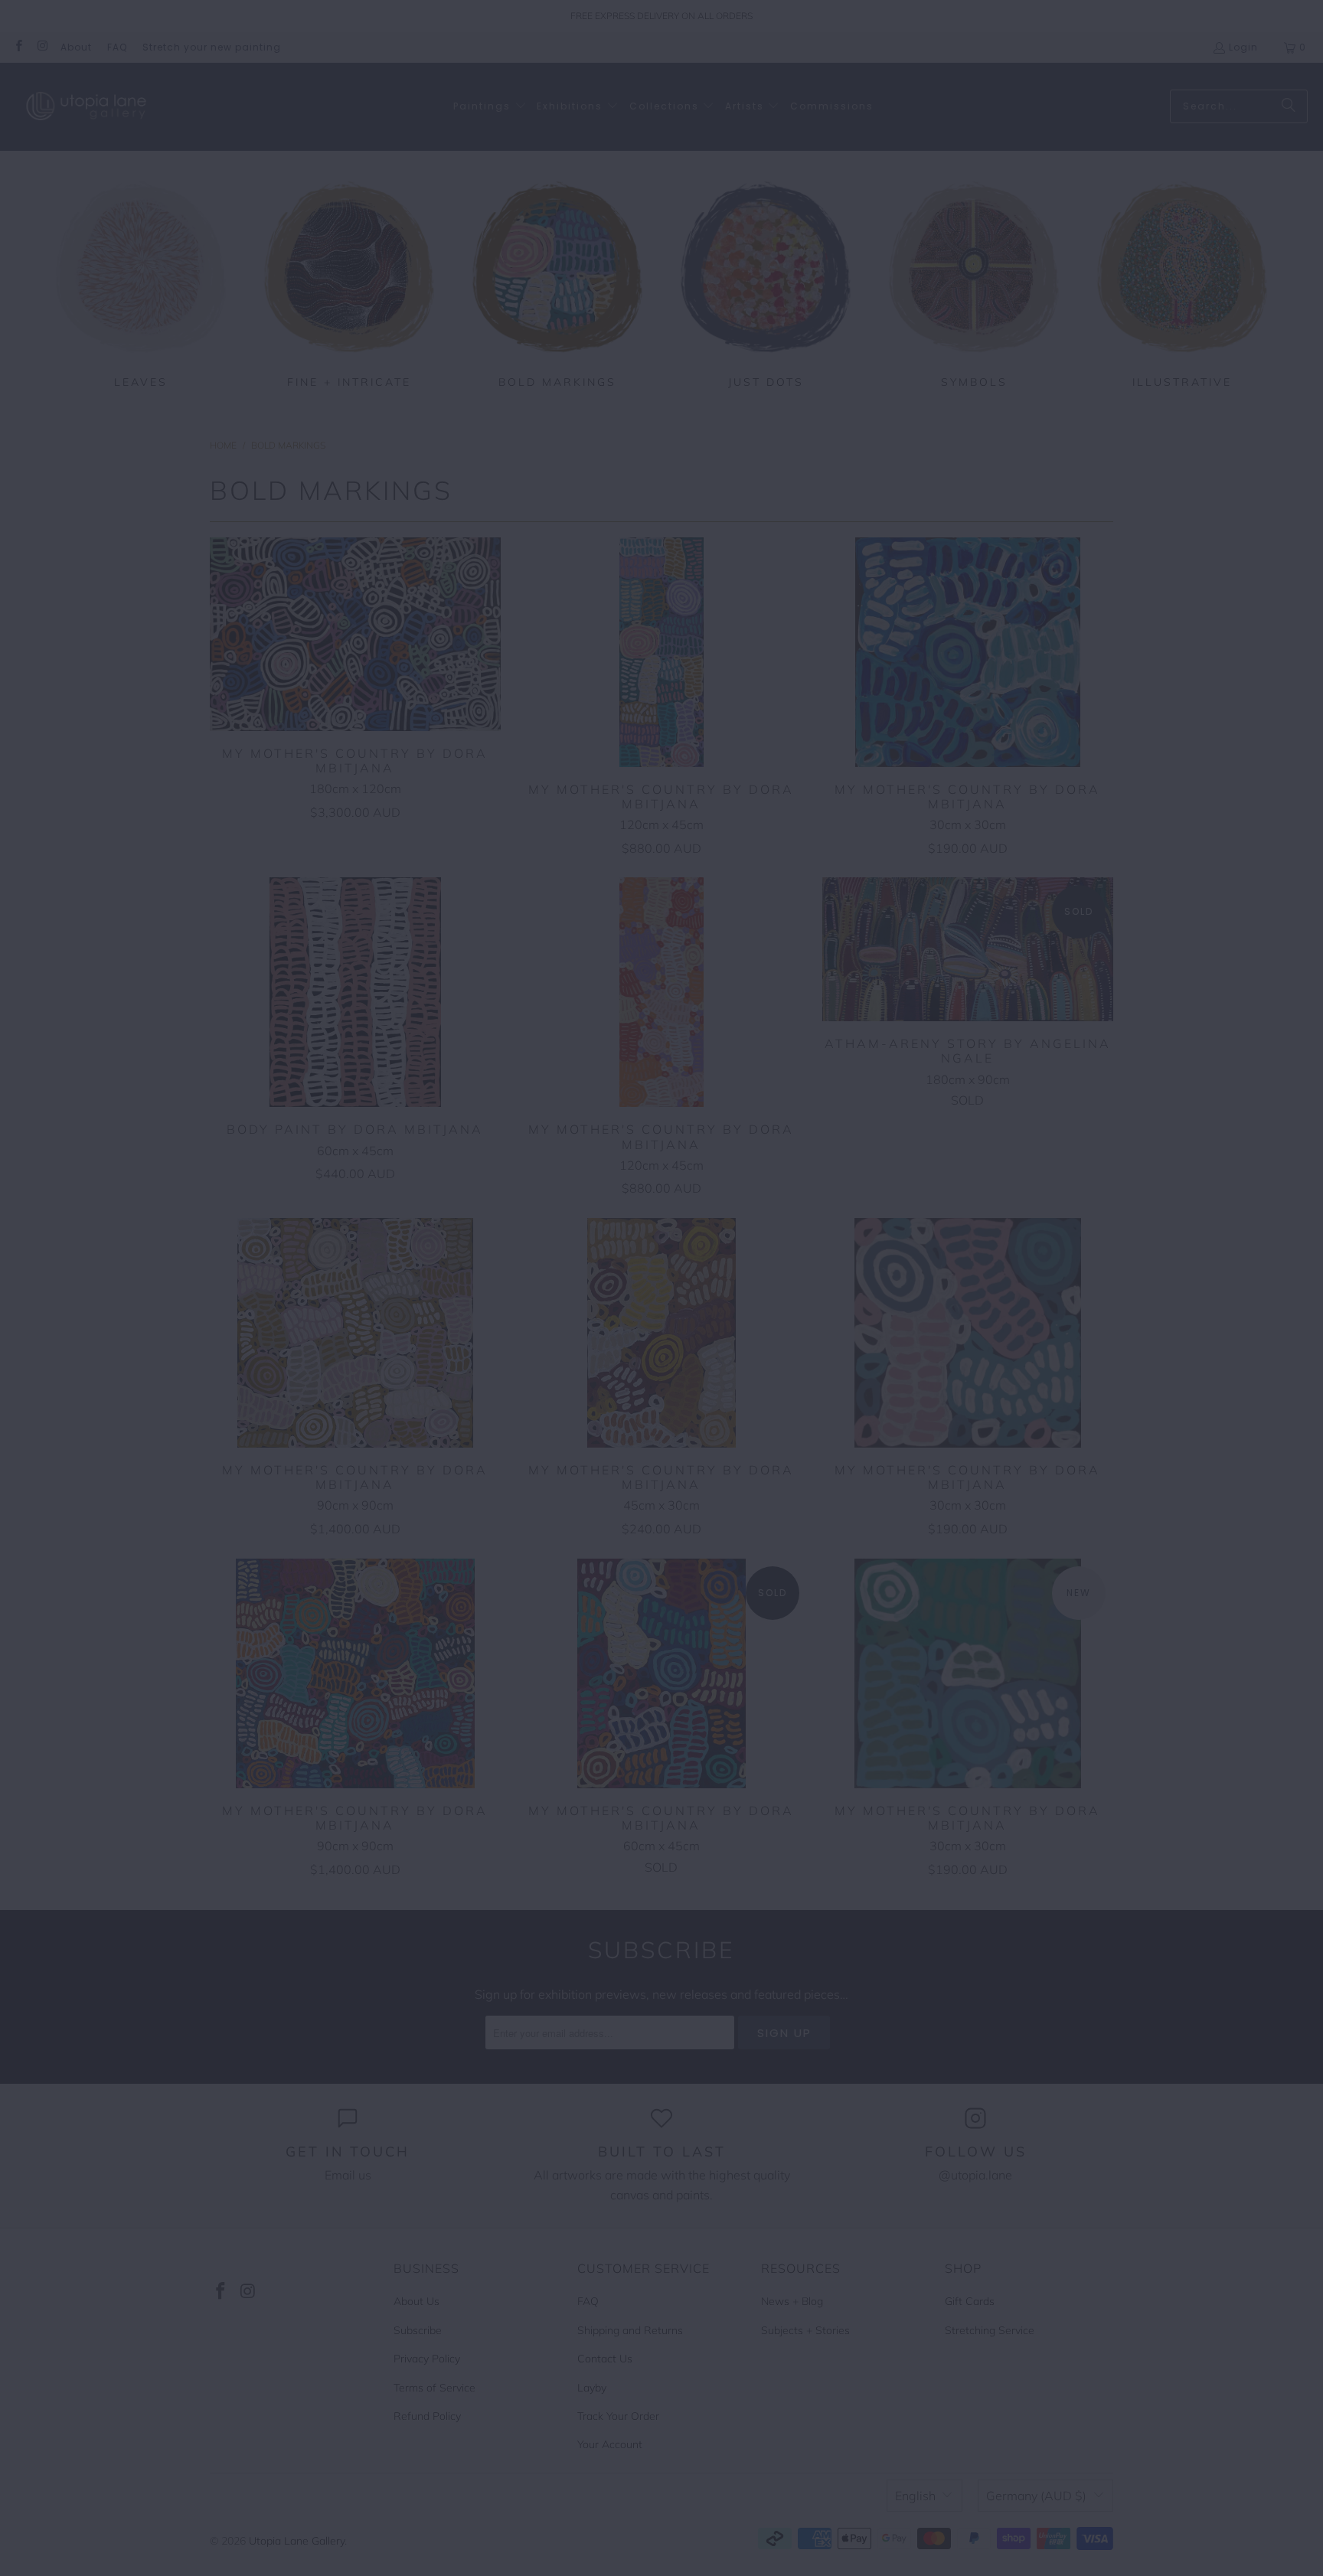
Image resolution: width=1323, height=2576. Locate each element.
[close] (396, 1190)
